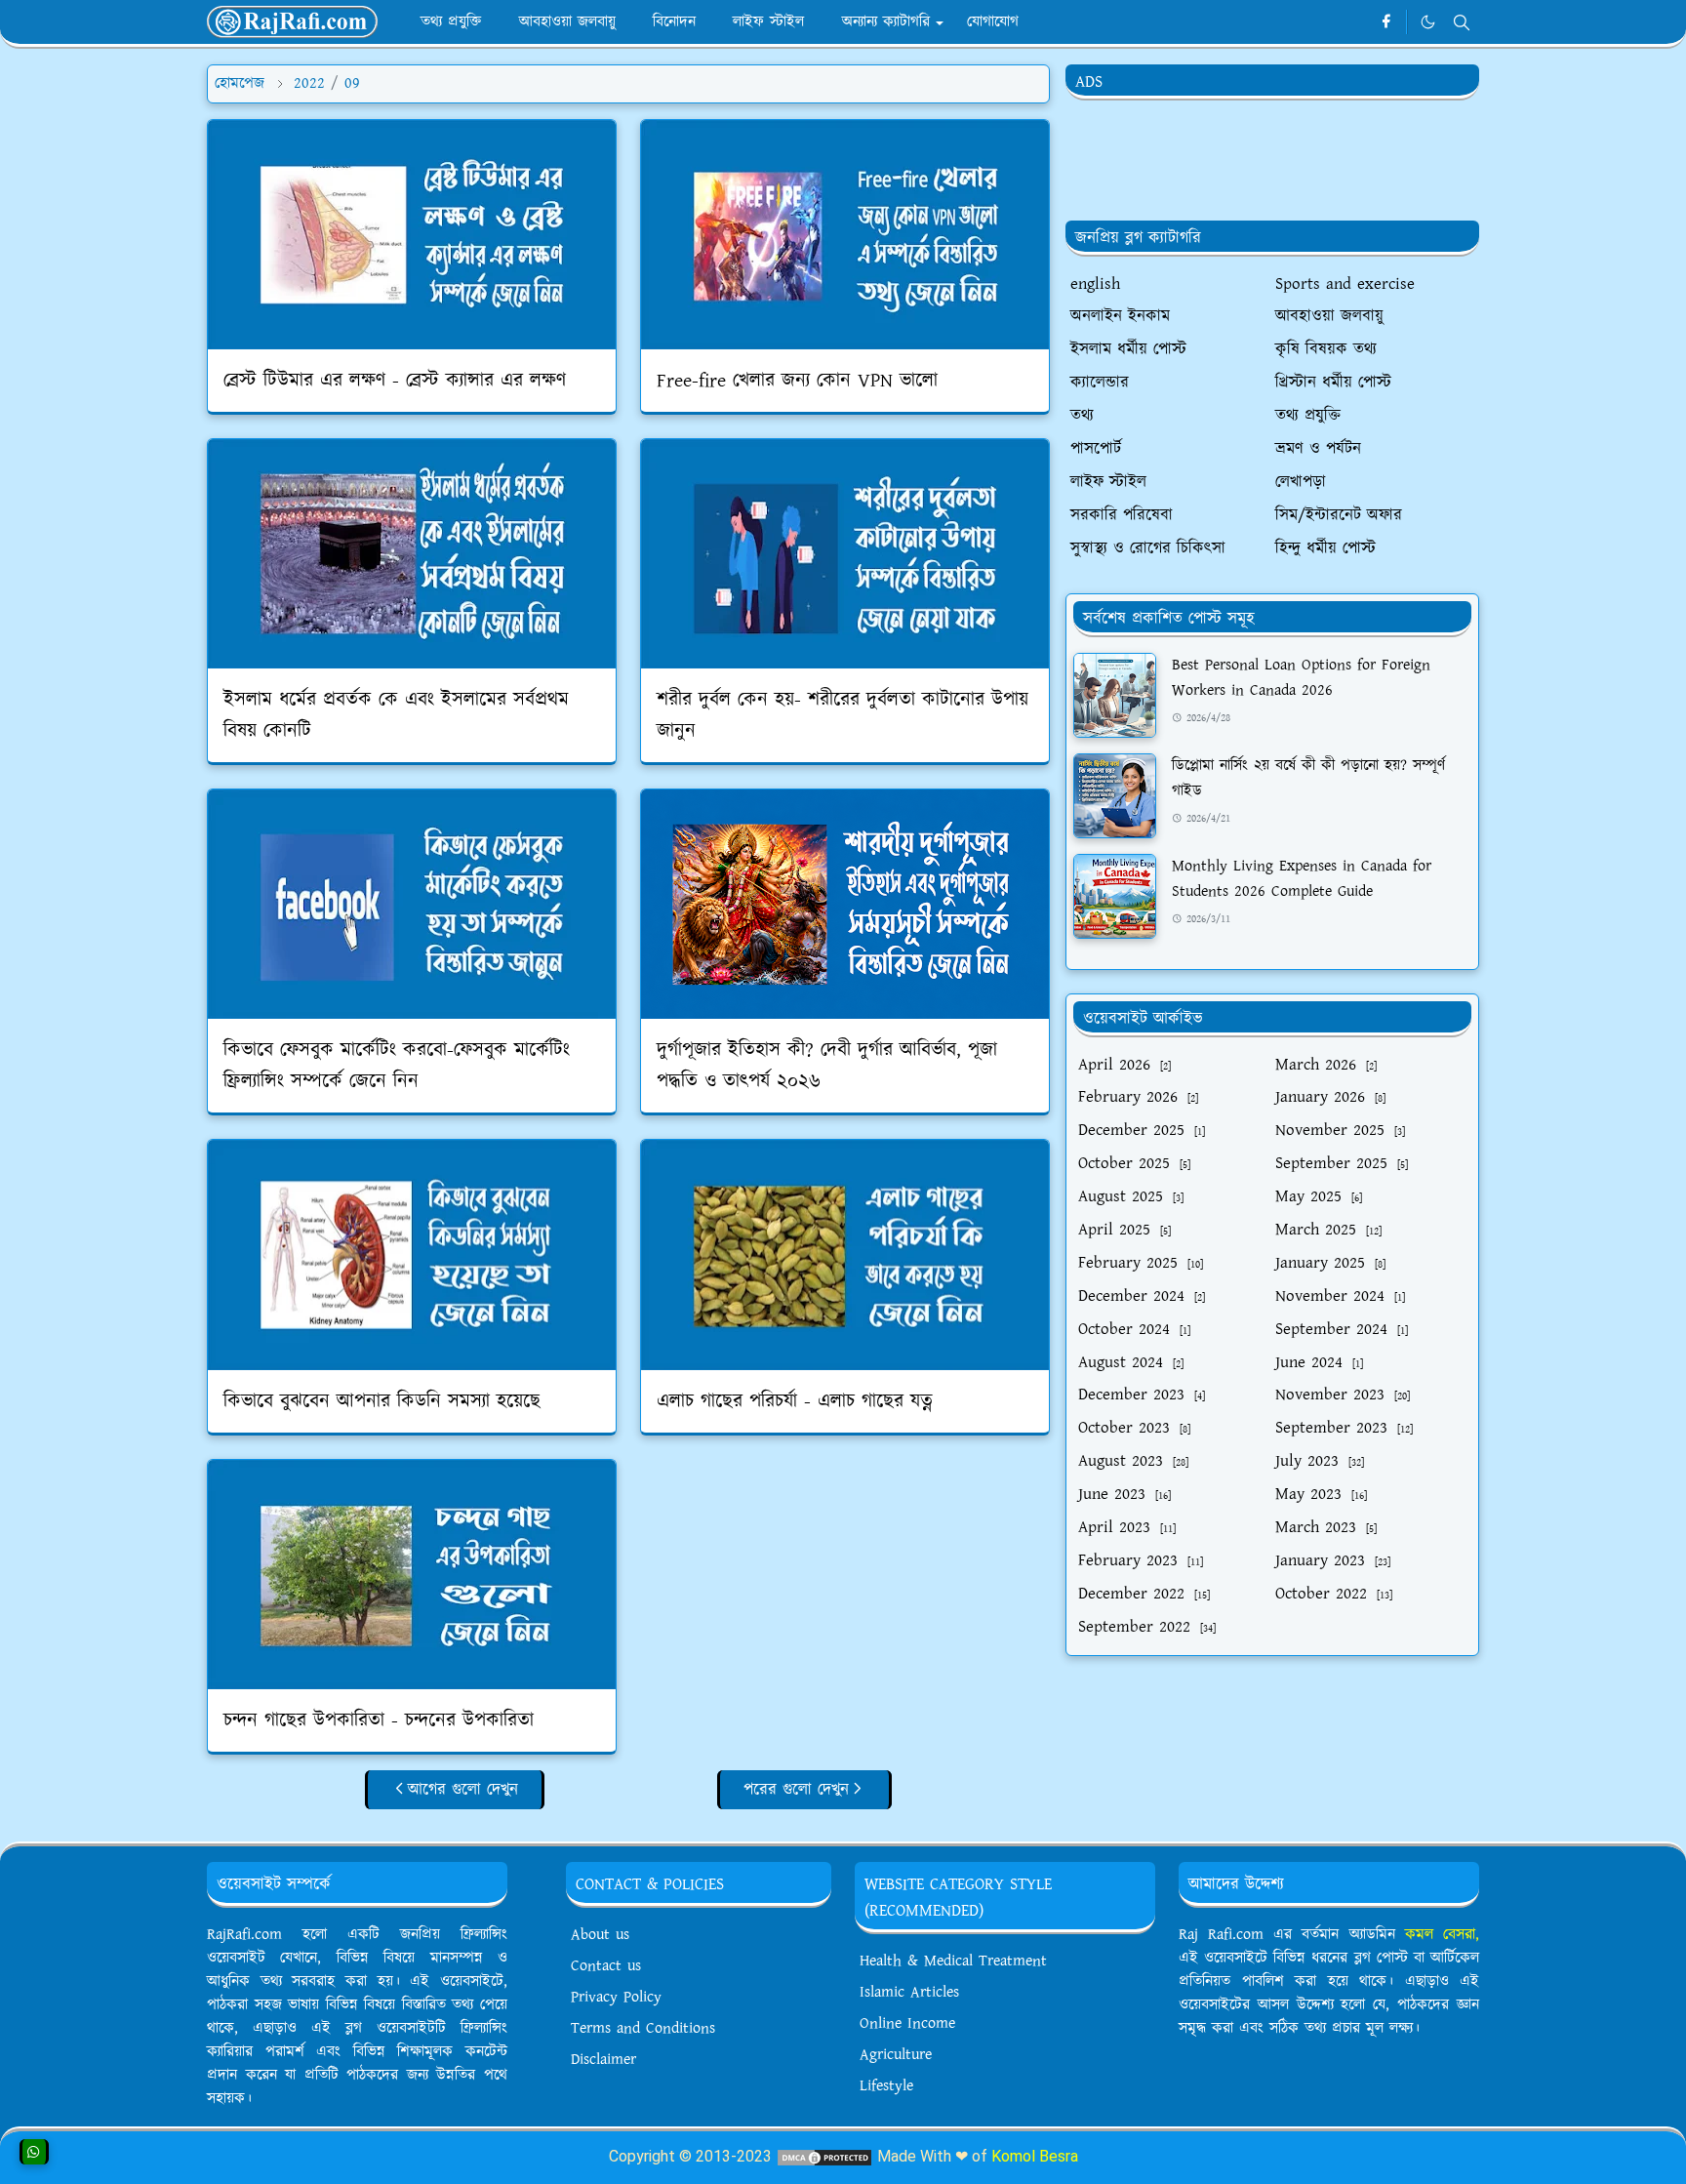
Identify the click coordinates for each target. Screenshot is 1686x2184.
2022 (309, 83)
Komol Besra (1035, 2156)
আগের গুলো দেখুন (463, 1790)
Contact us (606, 1966)
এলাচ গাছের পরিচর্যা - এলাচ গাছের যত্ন (795, 1401)
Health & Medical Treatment (953, 1961)
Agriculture (896, 2055)
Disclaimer (603, 2060)
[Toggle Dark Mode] (1428, 22)
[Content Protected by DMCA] (824, 2156)
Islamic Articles (909, 1992)
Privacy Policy (616, 1997)
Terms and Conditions (643, 2028)
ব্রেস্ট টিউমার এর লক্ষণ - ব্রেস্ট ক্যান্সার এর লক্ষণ (395, 381)
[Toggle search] (1462, 22)
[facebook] (1386, 22)
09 (352, 83)
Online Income (907, 2023)
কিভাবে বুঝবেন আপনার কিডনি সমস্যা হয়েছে (382, 1401)
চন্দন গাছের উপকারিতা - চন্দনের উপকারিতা (379, 1720)
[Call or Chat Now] (34, 2152)
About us (600, 1935)
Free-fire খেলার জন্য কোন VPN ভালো (797, 381)
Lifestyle (886, 2086)
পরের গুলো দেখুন (796, 1790)
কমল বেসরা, (1442, 1935)
